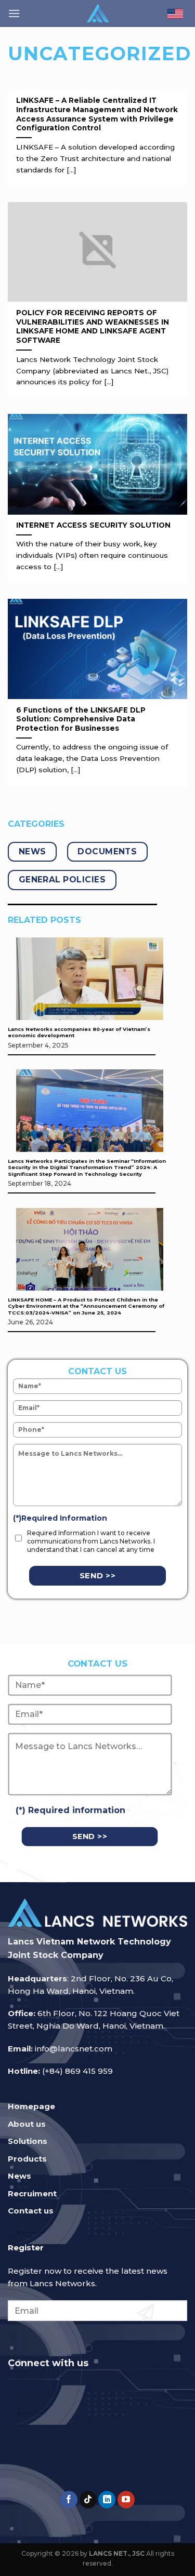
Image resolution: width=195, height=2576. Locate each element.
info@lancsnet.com (74, 2049)
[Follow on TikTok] (88, 2500)
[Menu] (14, 13)
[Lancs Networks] (97, 14)
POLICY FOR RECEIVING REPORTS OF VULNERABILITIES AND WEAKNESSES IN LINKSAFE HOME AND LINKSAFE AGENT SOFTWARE (93, 326)
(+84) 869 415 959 (77, 2071)
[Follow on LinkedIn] (107, 2500)
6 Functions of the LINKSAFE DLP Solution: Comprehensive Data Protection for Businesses (81, 719)
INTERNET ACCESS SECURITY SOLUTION (93, 525)
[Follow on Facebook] (69, 2500)
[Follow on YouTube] (126, 2500)
